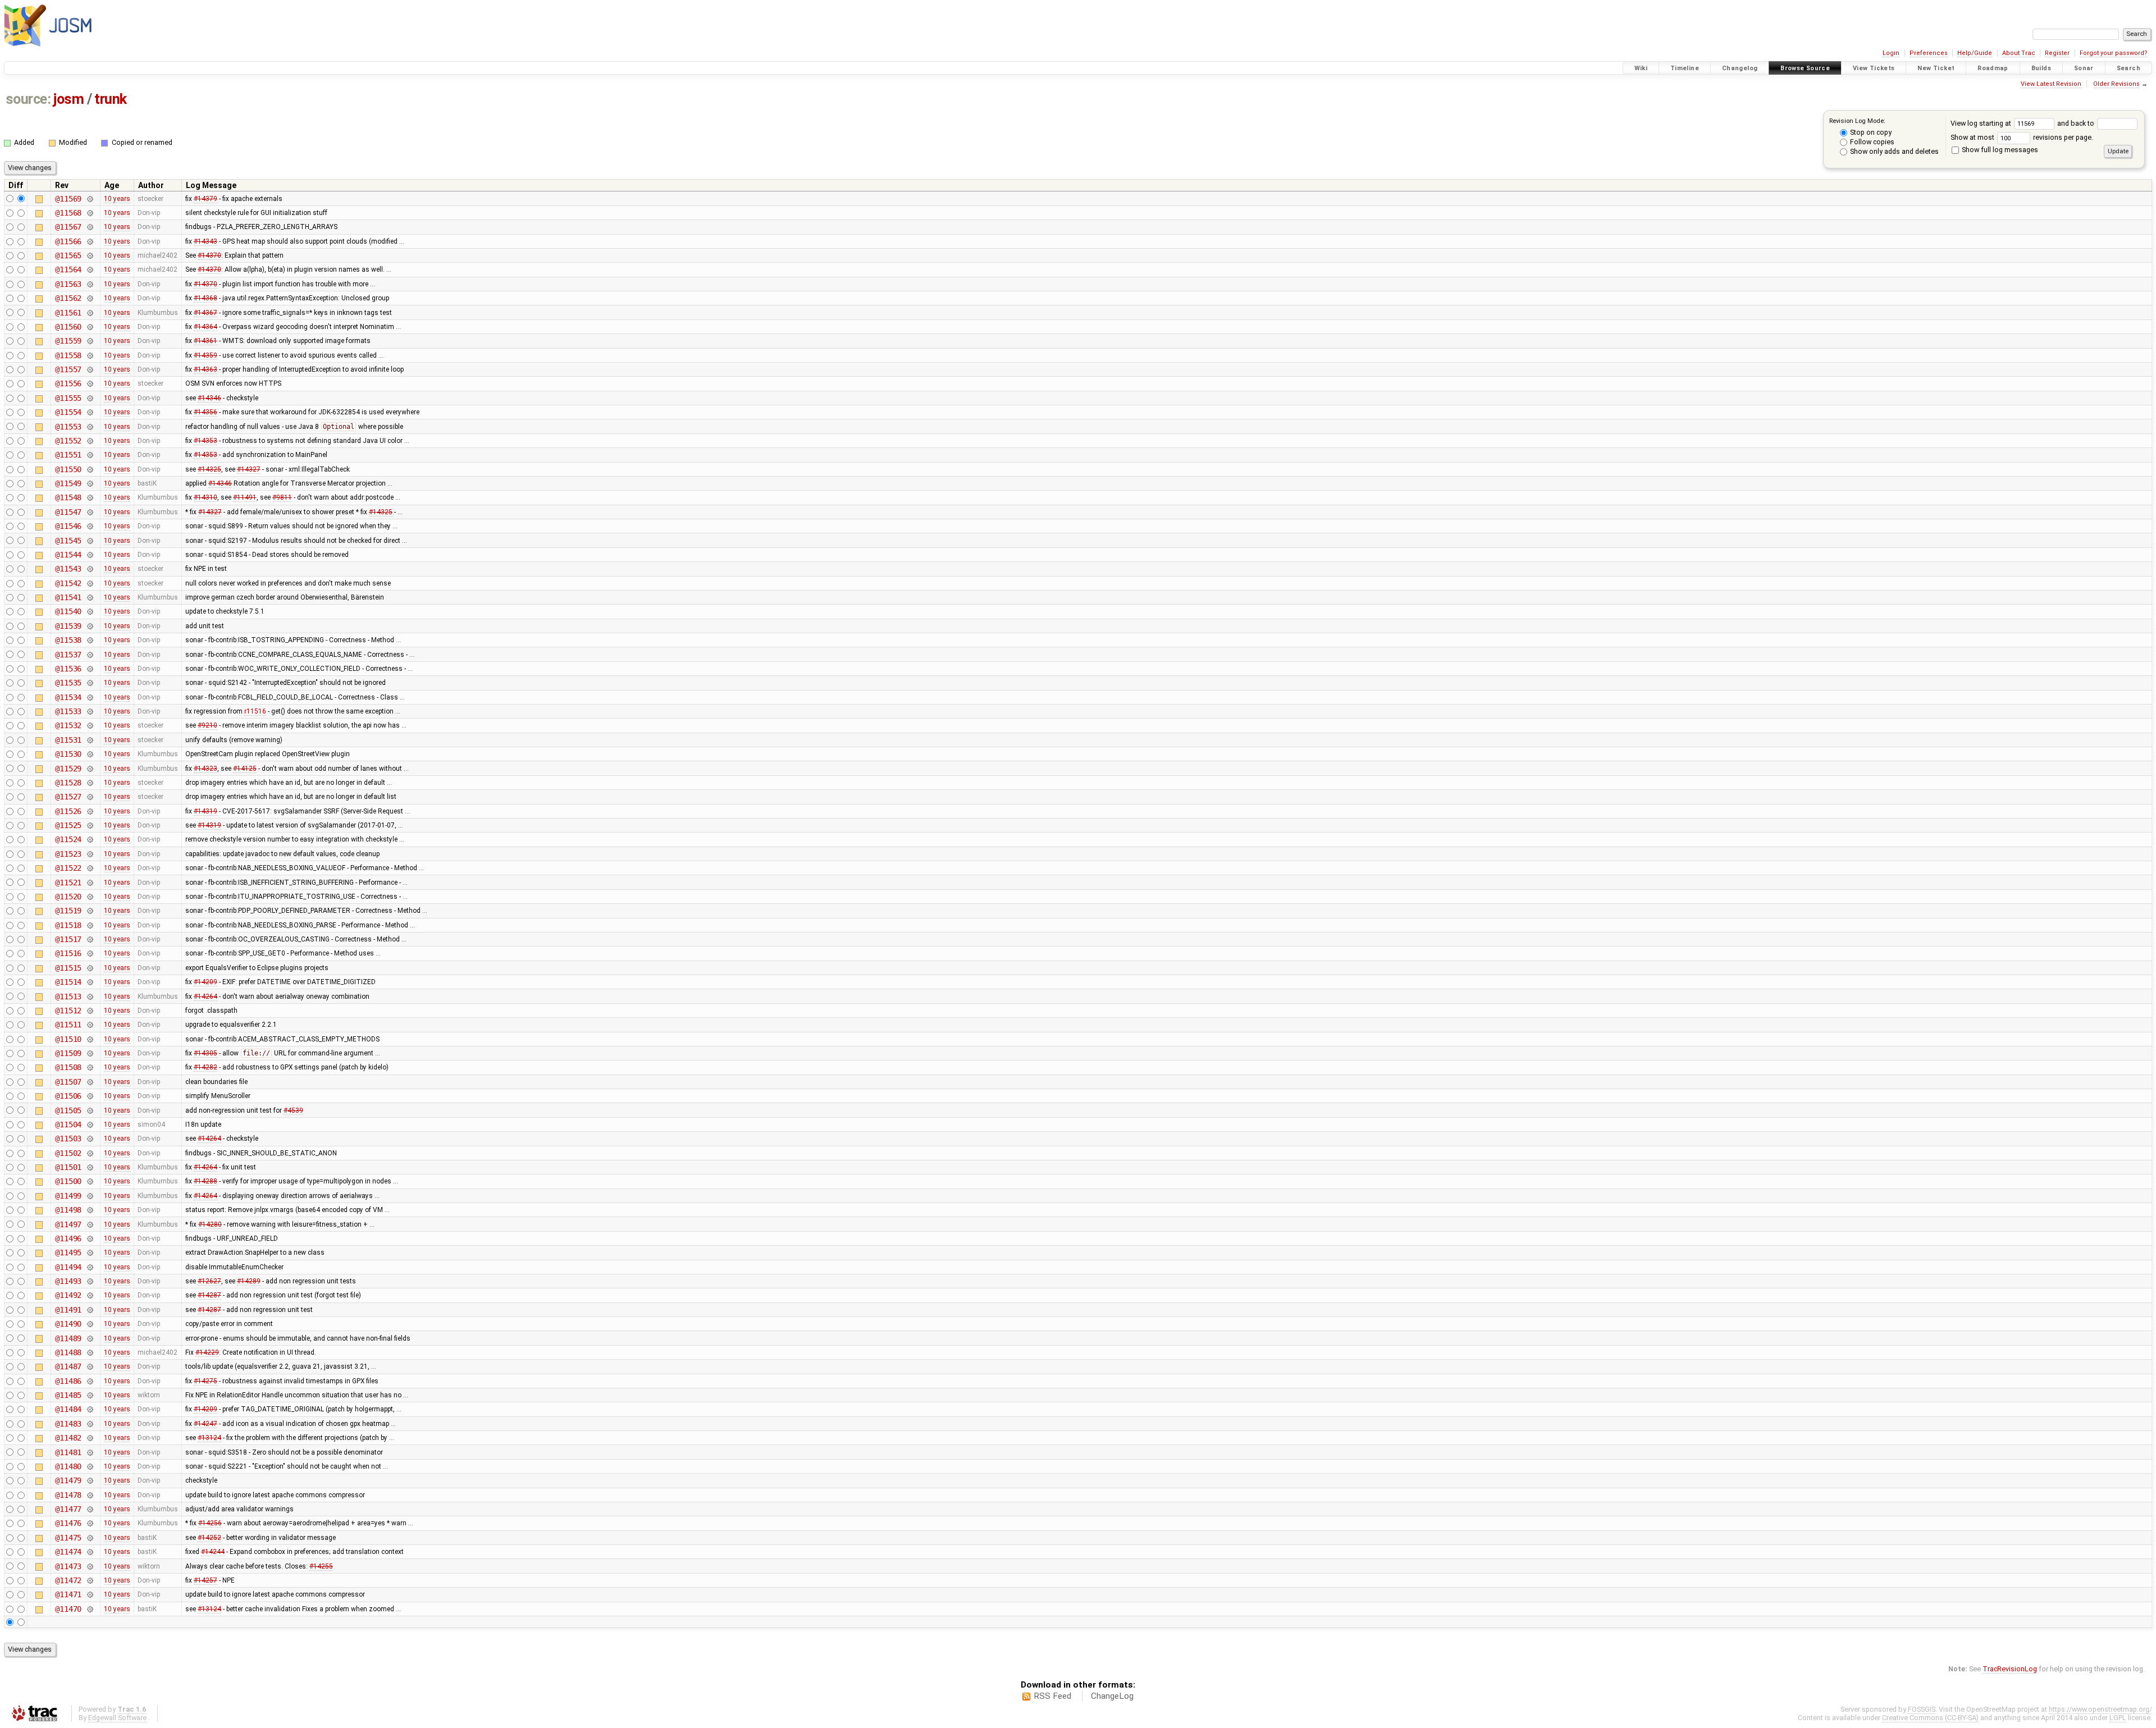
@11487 (68, 1366)
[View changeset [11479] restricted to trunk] (90, 1480)
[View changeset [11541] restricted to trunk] (90, 597)
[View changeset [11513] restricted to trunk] (90, 996)
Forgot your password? (2114, 53)
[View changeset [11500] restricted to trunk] (90, 1181)
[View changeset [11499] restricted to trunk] (90, 1196)
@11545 (68, 541)
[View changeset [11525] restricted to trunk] (90, 825)
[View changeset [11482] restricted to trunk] (90, 1438)
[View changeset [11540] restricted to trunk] (90, 611)
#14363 (205, 369)
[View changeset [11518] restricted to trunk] (90, 925)
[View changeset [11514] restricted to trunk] (90, 982)
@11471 (68, 1594)
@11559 (68, 341)
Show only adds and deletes (1894, 151)
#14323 (205, 769)
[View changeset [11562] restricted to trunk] (90, 298)
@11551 (68, 455)
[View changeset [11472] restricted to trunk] (90, 1580)
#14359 (205, 355)
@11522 (68, 868)
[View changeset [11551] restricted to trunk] (90, 455)
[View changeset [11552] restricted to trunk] (90, 441)
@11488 (68, 1352)
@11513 (68, 996)
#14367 (205, 313)
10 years (117, 199)
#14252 (209, 1538)
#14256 (210, 1523)
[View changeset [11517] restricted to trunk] (90, 939)
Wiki (1641, 68)
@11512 (68, 1011)
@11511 (68, 1025)
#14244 (213, 1552)
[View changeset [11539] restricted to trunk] (90, 626)
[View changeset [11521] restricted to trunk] (90, 883)
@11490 (68, 1324)
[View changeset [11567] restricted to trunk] (90, 227)
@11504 (68, 1124)
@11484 (68, 1409)
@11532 (68, 725)
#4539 (293, 1110)
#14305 (205, 1053)
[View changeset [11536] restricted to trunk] (90, 669)
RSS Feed (1052, 1696)
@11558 (68, 355)
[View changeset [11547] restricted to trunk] (90, 512)
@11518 (68, 925)
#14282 (205, 1067)
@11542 (68, 583)
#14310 (205, 497)
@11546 (68, 526)
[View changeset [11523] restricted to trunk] (90, 854)
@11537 (68, 655)
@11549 (68, 483)
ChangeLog (1112, 1696)
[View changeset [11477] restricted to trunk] (90, 1509)
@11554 (68, 412)
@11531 (68, 740)
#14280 (210, 1224)
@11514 (68, 982)
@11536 (68, 669)
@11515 (68, 968)
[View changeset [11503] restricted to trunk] (90, 1139)
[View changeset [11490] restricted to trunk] (90, 1324)
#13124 (209, 1438)
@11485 (68, 1395)
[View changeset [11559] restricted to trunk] (90, 341)
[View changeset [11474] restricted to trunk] (90, 1552)
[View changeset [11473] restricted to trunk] (90, 1566)
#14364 (205, 327)
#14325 (209, 469)
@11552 (68, 441)
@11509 (68, 1053)
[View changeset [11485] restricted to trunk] (90, 1395)
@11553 (68, 427)
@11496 (68, 1238)
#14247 (205, 1424)
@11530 (68, 754)
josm (68, 99)
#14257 (205, 1580)
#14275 (205, 1381)
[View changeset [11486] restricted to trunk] (90, 1381)
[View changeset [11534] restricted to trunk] (90, 697)
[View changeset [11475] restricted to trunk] (90, 1538)
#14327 (249, 469)
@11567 (68, 227)
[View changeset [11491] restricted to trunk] (90, 1310)
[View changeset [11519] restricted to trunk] (90, 911)
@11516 (68, 953)
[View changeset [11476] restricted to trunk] (90, 1523)
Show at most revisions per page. (2022, 137)
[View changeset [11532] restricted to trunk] (90, 725)
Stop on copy (1870, 132)
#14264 (205, 996)
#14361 (205, 341)
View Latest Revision (2051, 84)
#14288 (205, 1181)
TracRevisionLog (2010, 1669)
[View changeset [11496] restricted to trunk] (90, 1238)
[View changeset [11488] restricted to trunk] (90, 1352)
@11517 (68, 939)
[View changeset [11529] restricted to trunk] (90, 769)
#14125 (245, 769)
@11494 (68, 1267)
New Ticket (1936, 68)
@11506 (68, 1096)
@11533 (68, 711)
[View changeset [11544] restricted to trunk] (90, 555)
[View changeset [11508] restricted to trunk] (90, 1067)
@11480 (68, 1466)
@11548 (68, 497)
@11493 (68, 1281)
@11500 (68, 1181)
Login (1891, 53)
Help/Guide (1975, 53)
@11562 (68, 298)
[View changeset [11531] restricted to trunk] (90, 740)
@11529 (68, 769)
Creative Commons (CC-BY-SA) (1930, 1718)
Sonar (2084, 68)
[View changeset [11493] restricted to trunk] (90, 1281)
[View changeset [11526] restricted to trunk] (90, 811)
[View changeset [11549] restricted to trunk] (90, 483)
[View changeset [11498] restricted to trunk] (90, 1210)
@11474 (68, 1552)
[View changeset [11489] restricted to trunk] (90, 1338)
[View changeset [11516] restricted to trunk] (90, 953)
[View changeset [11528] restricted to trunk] (90, 783)
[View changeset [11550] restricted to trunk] (90, 469)
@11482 (68, 1438)
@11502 (68, 1153)
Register (2057, 53)
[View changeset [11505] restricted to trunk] (90, 1110)
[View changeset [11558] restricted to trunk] (90, 355)
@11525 (68, 825)
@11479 (68, 1480)
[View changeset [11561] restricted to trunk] (90, 313)
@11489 (68, 1338)
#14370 (209, 255)
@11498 (68, 1210)
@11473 (68, 1566)
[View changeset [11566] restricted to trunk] (90, 241)
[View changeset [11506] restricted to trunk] (90, 1096)
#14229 (207, 1352)
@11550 (68, 469)
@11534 (68, 697)
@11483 (68, 1424)
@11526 (68, 811)
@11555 (68, 398)
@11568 (68, 213)
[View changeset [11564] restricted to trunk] (90, 269)
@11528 (68, 783)
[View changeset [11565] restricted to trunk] (90, 255)
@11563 (68, 284)
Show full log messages (1999, 150)
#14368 (205, 298)
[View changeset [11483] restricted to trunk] (90, 1424)
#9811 (282, 497)
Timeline (1685, 68)
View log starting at (1982, 123)
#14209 (205, 982)
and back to (2077, 123)
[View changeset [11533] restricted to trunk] (90, 711)
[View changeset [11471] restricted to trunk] (90, 1594)
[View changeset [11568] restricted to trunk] (90, 213)
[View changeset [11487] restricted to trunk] (90, 1366)
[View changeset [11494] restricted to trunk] (90, 1267)
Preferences (1929, 53)
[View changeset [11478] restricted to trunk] (90, 1495)
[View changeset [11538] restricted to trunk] (90, 640)
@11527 (68, 797)
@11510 (68, 1039)
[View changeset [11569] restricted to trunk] (90, 199)
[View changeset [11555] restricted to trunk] (90, 398)
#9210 (207, 725)
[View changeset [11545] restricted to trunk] (90, 541)
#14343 (205, 241)
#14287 (209, 1295)
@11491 (68, 1310)
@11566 (68, 241)
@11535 (68, 683)
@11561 (68, 313)
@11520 (68, 897)
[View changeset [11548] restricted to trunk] (90, 497)
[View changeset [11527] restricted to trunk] (90, 797)
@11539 (68, 626)
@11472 (68, 1580)
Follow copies (1871, 142)
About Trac (2019, 53)
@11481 (68, 1452)
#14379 (205, 199)
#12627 (209, 1281)
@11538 (68, 640)
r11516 (255, 711)
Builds (2041, 68)
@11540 (68, 611)
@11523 (68, 854)
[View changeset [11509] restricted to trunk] (90, 1053)
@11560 (68, 327)
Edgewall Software (117, 1718)
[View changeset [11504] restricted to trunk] (90, 1124)
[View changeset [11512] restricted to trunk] (90, 1011)
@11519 (68, 911)
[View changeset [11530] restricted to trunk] (90, 754)
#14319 (205, 811)
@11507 (68, 1082)
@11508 (68, 1067)
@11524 (68, 839)
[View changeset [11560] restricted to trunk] (90, 327)
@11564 (68, 269)
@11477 (68, 1509)
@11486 (68, 1381)
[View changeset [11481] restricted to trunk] (90, 1452)
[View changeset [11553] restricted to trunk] (90, 427)
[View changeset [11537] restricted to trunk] (90, 655)
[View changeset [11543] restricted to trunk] (90, 569)
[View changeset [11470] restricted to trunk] (90, 1609)
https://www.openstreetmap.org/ (2100, 1709)
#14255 (321, 1566)
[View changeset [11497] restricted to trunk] (90, 1224)
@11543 (68, 569)
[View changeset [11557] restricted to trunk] (90, 369)
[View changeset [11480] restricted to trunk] (90, 1466)
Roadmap (1993, 68)
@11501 (68, 1167)
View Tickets (1874, 68)
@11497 (68, 1224)
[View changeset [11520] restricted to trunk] (90, 897)
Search (2128, 68)
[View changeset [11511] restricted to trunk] (90, 1025)
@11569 (68, 199)
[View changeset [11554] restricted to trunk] (90, 412)
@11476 (68, 1523)
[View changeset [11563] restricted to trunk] (90, 284)
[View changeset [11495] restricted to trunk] (90, 1252)
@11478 (68, 1495)
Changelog (1740, 68)
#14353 (205, 441)
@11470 (68, 1609)
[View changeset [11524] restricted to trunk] (90, 839)
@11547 (68, 512)
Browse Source (1805, 68)
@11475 (68, 1538)
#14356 (205, 412)
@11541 (68, 597)
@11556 (68, 383)
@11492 (68, 1295)
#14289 (249, 1281)
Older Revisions (2116, 84)
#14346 (209, 398)
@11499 (68, 1196)
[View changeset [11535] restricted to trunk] (90, 683)
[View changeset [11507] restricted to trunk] (90, 1082)
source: (28, 99)
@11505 (68, 1110)
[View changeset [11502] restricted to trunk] (90, 1153)
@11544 (68, 555)
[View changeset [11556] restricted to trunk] (90, 383)
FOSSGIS (1922, 1709)
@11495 (68, 1252)
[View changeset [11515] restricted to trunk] (90, 968)
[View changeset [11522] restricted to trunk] (90, 868)
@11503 (68, 1139)
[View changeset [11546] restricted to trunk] (90, 526)
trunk (111, 99)
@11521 (68, 883)
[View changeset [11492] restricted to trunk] (90, 1295)
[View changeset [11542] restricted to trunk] (90, 583)
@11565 (68, 255)
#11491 (245, 497)
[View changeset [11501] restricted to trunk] (90, 1167)
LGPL (2118, 1718)
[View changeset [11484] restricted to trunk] (90, 1409)
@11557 (68, 369)
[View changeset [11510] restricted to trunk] (90, 1039)
